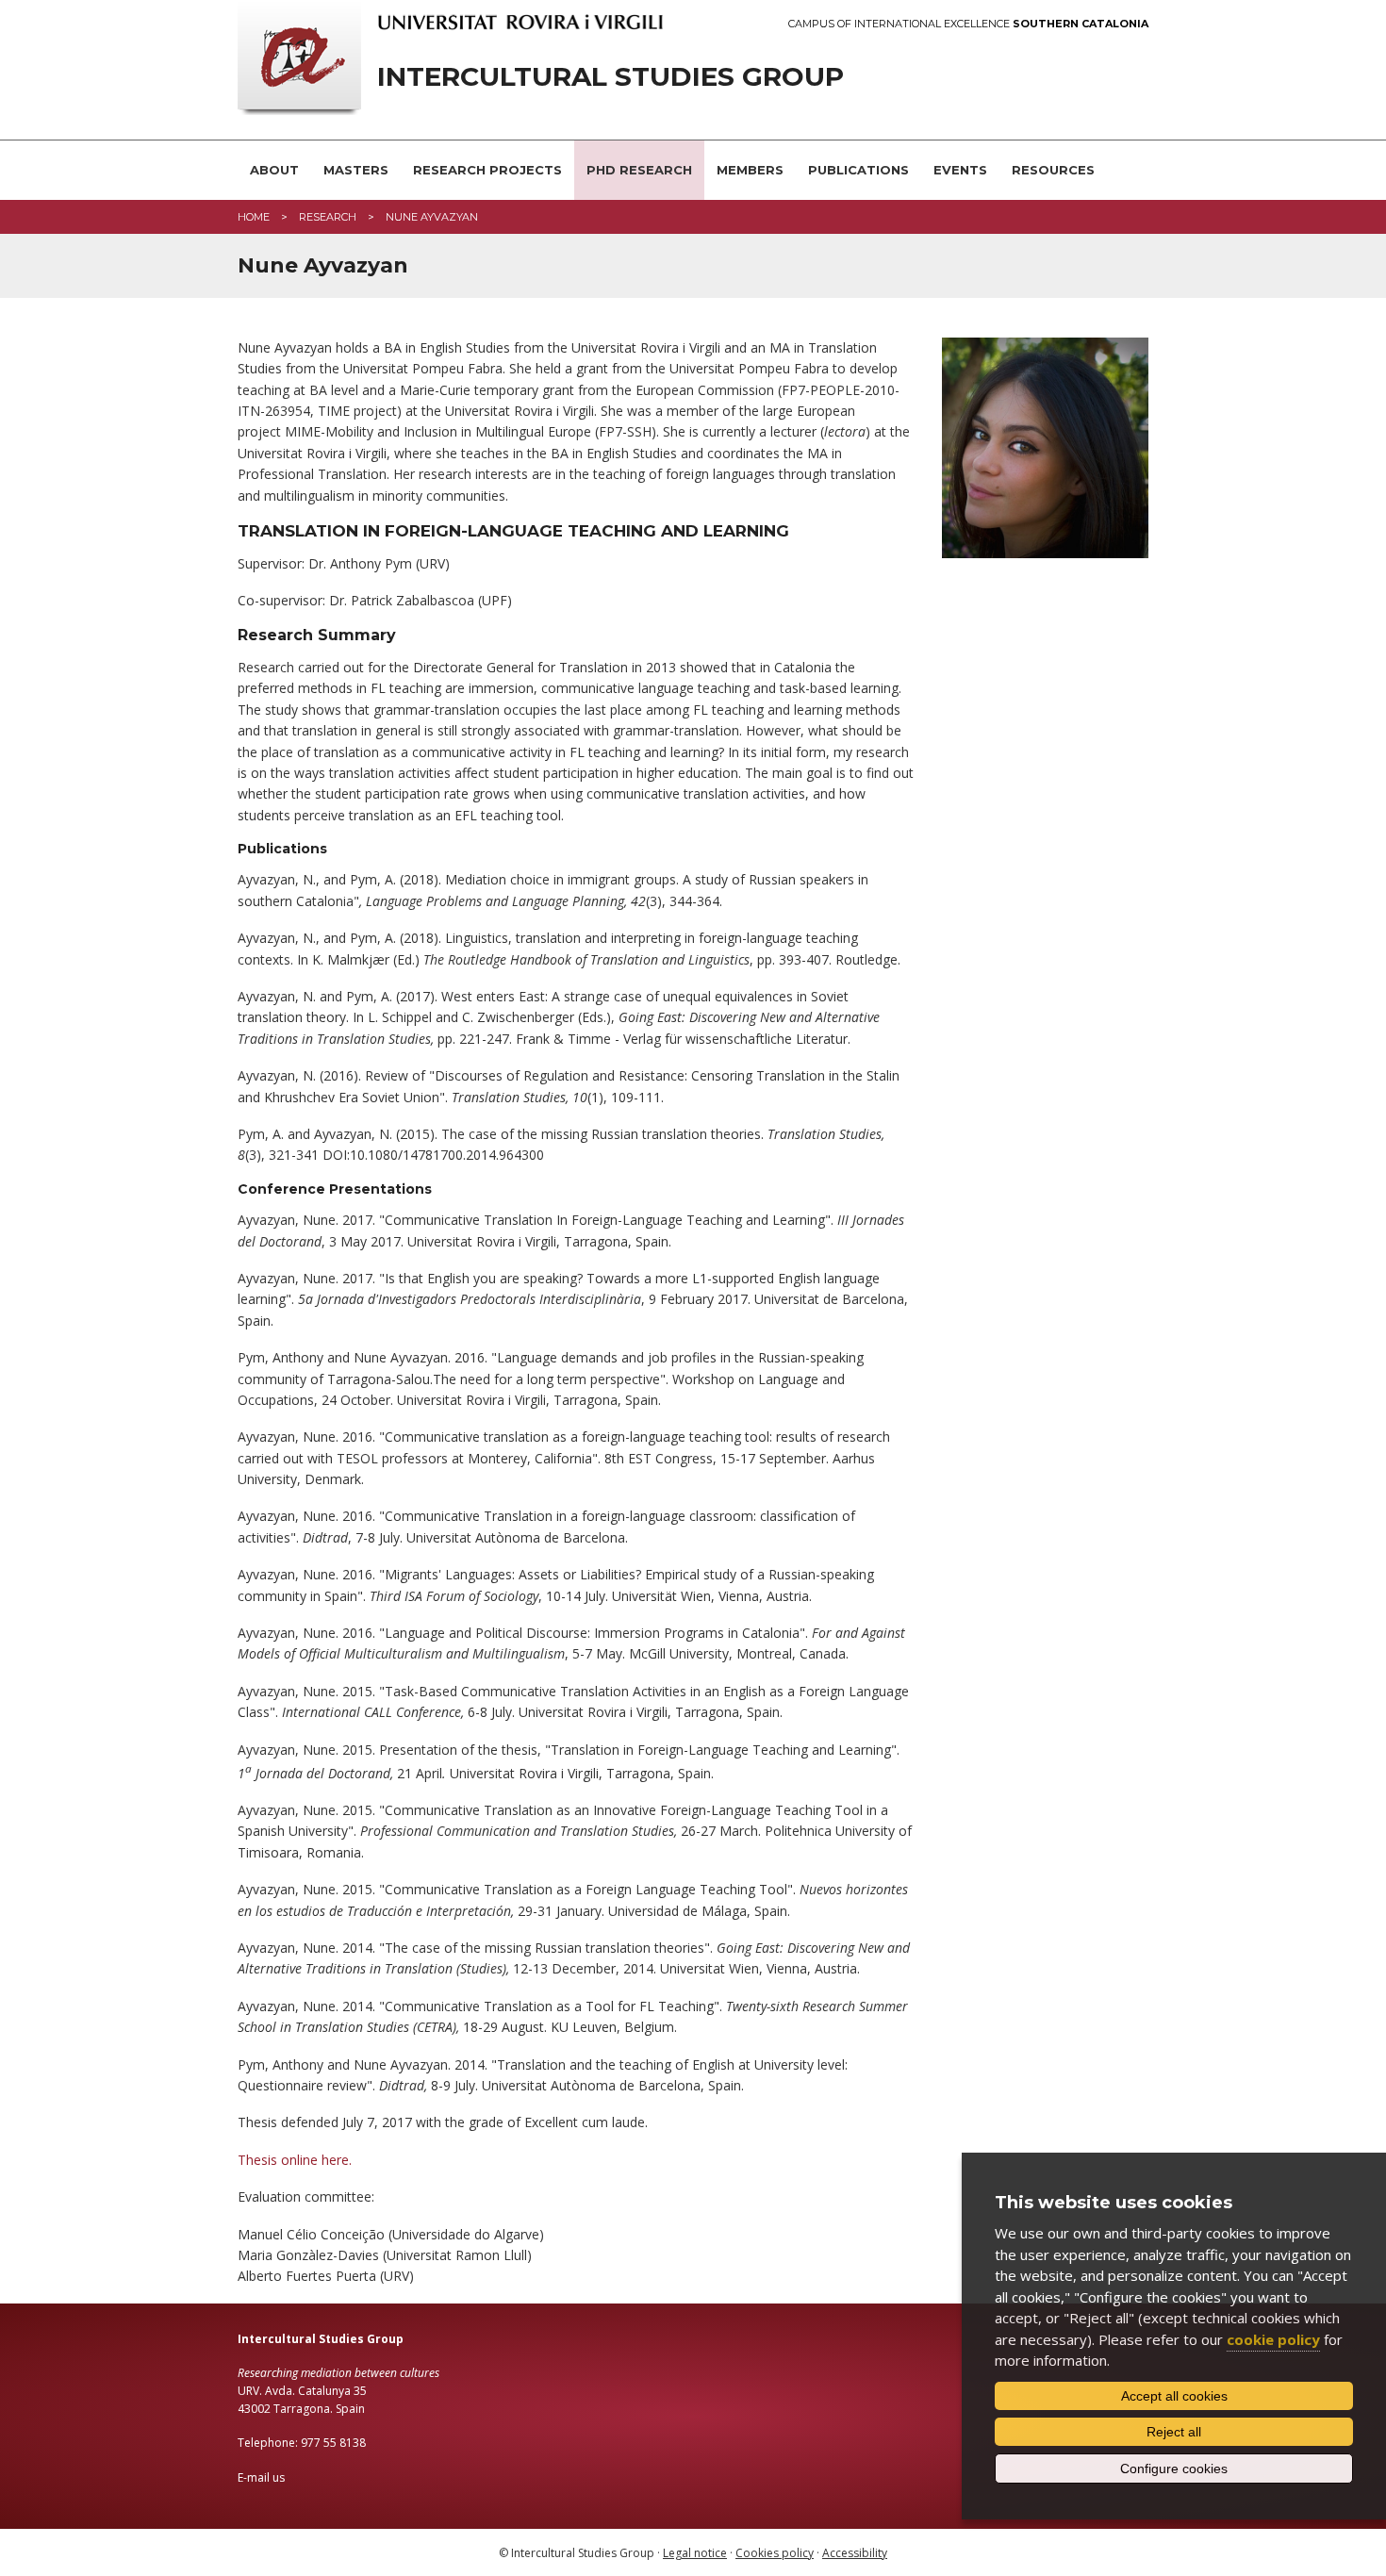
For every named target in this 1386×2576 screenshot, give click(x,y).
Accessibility (855, 2553)
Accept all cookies (1174, 2396)
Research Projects (487, 170)
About (274, 170)
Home (254, 217)
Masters (356, 170)
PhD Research (639, 170)
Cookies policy (775, 2553)
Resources (1053, 170)
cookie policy (1273, 2339)
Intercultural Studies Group (610, 77)
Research (328, 217)
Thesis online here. (295, 2160)
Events (960, 170)
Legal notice (695, 2553)
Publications (858, 170)
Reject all (1174, 2432)
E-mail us (261, 2477)
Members (750, 170)
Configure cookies (1174, 2469)
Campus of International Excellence (968, 24)
